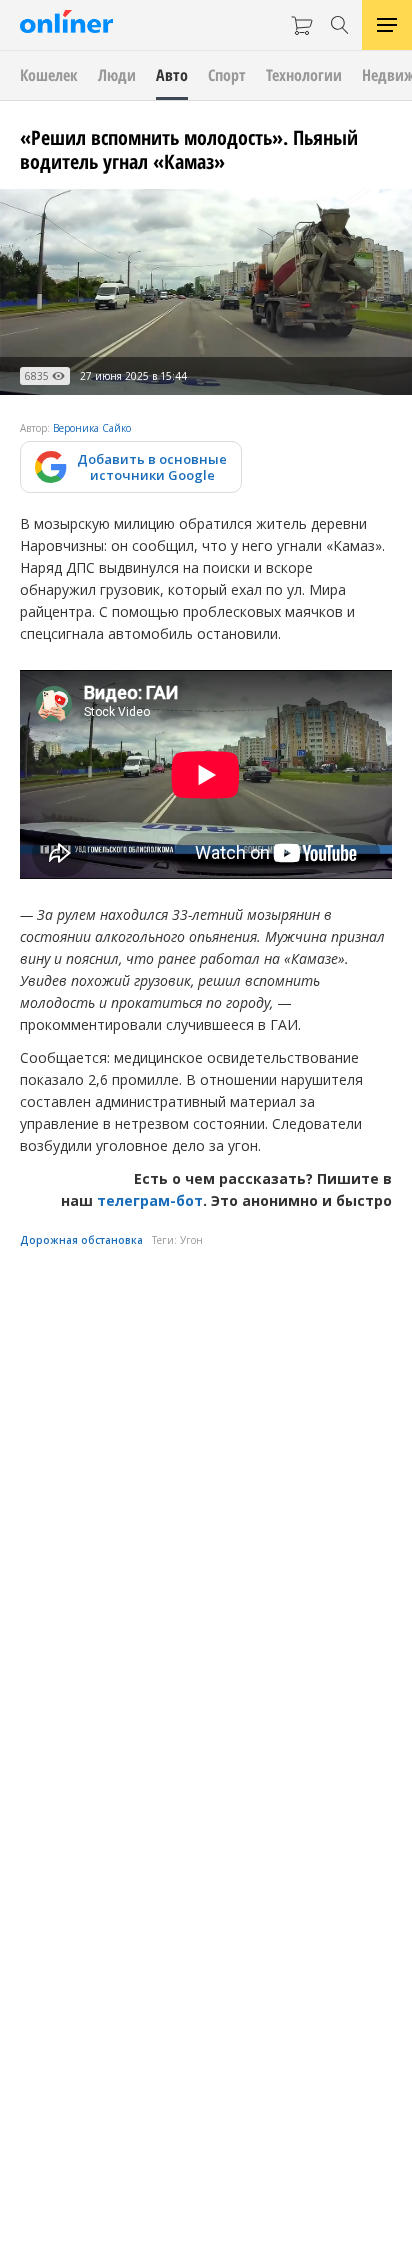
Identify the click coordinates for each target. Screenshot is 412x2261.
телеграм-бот (150, 1200)
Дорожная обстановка (81, 1240)
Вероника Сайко (92, 428)
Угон (191, 1240)
